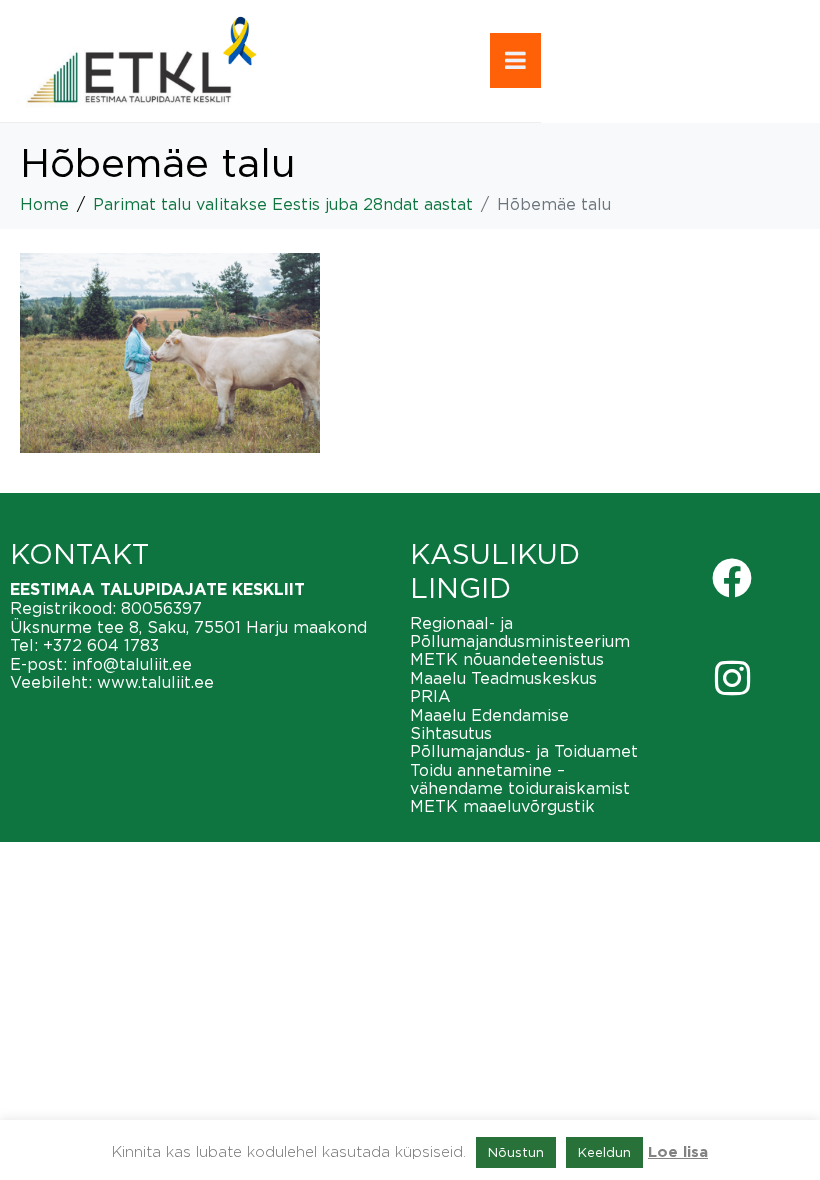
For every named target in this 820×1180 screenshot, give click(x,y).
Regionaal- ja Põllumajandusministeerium (520, 632)
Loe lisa (678, 1152)
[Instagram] (732, 678)
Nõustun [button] (516, 1152)
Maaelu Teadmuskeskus (503, 678)
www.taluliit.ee (155, 682)
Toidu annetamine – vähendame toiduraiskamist (520, 779)
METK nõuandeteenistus (507, 659)
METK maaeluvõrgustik (502, 806)
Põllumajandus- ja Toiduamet (524, 751)
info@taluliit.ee (132, 664)
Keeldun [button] (604, 1152)
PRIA (430, 696)
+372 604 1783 (101, 645)
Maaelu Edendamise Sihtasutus (489, 724)
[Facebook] (732, 578)
